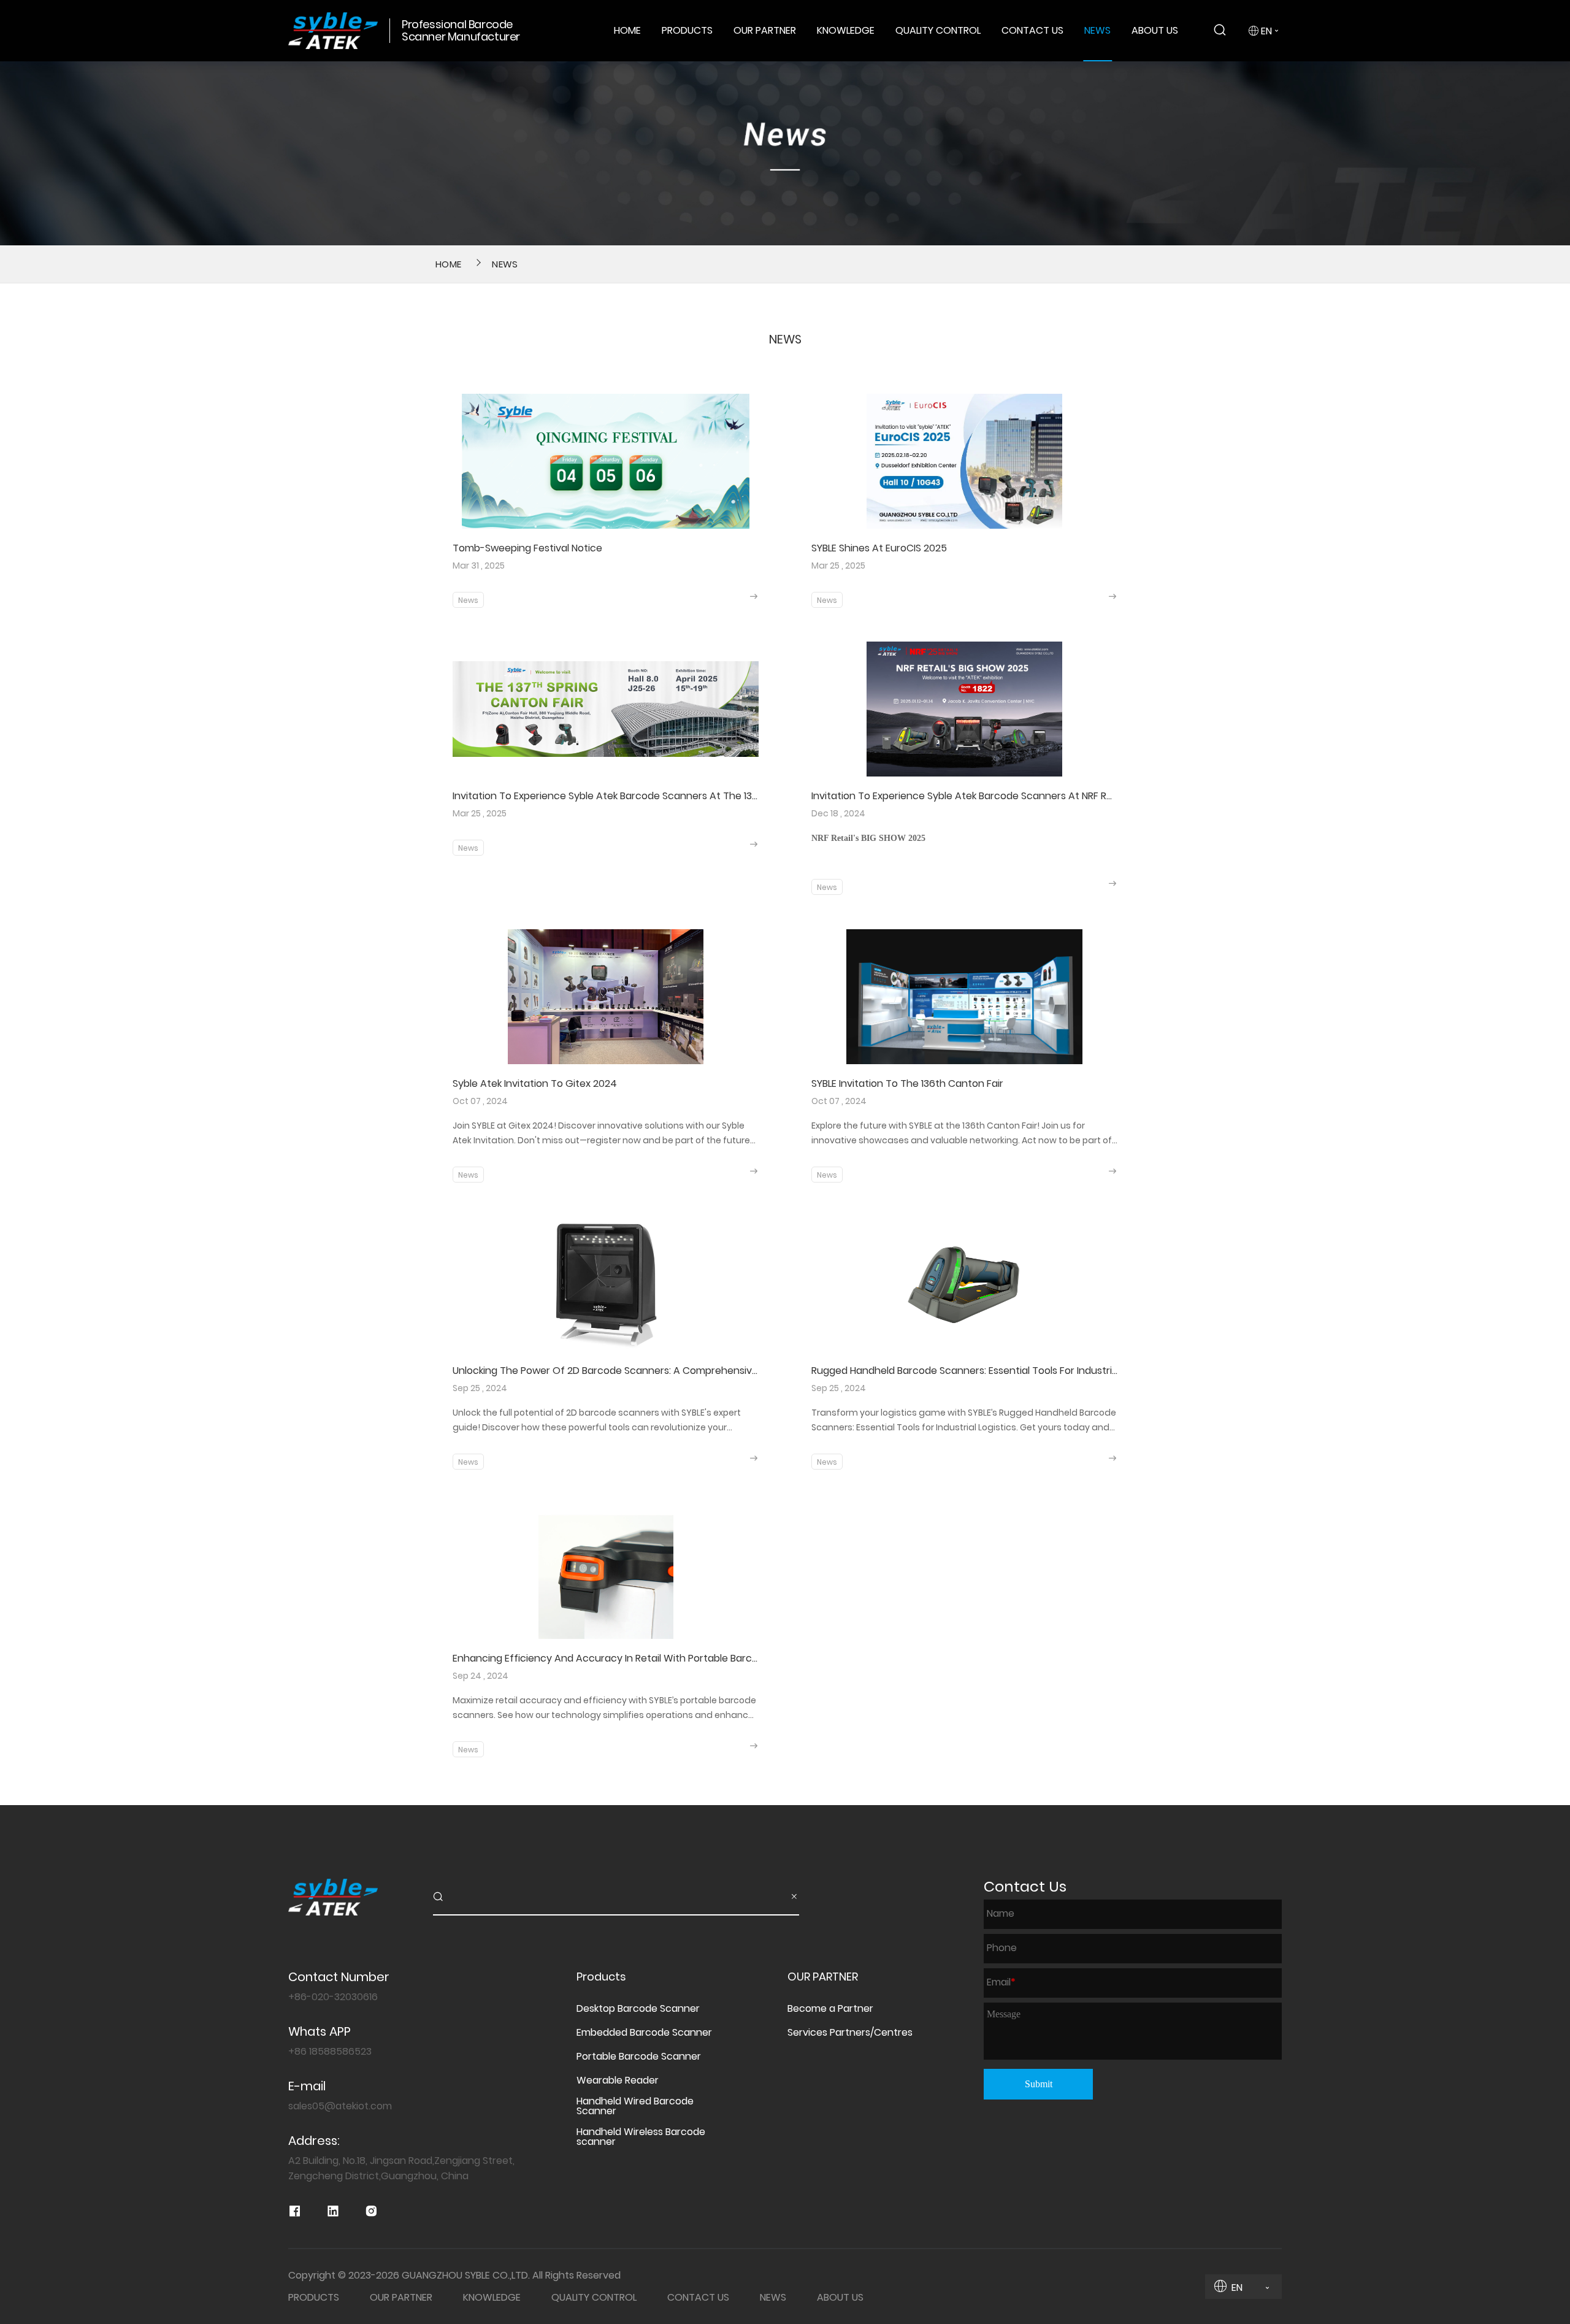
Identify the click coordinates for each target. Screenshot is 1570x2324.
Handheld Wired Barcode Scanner (635, 2106)
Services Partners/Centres (850, 2033)
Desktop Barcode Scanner (638, 2009)
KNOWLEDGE (846, 30)
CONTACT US (1032, 30)
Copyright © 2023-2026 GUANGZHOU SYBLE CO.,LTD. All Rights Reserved (454, 2276)
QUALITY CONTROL (938, 30)
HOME (627, 30)
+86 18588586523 (330, 2051)
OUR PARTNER (765, 30)
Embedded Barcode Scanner (644, 2033)
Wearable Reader (618, 2080)
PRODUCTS (687, 30)
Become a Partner (830, 2009)
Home (448, 264)
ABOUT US (1155, 30)
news (505, 264)
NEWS (1097, 30)
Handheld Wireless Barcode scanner (641, 2137)
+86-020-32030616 (333, 1997)
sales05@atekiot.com (340, 2106)
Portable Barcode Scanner (639, 2057)
